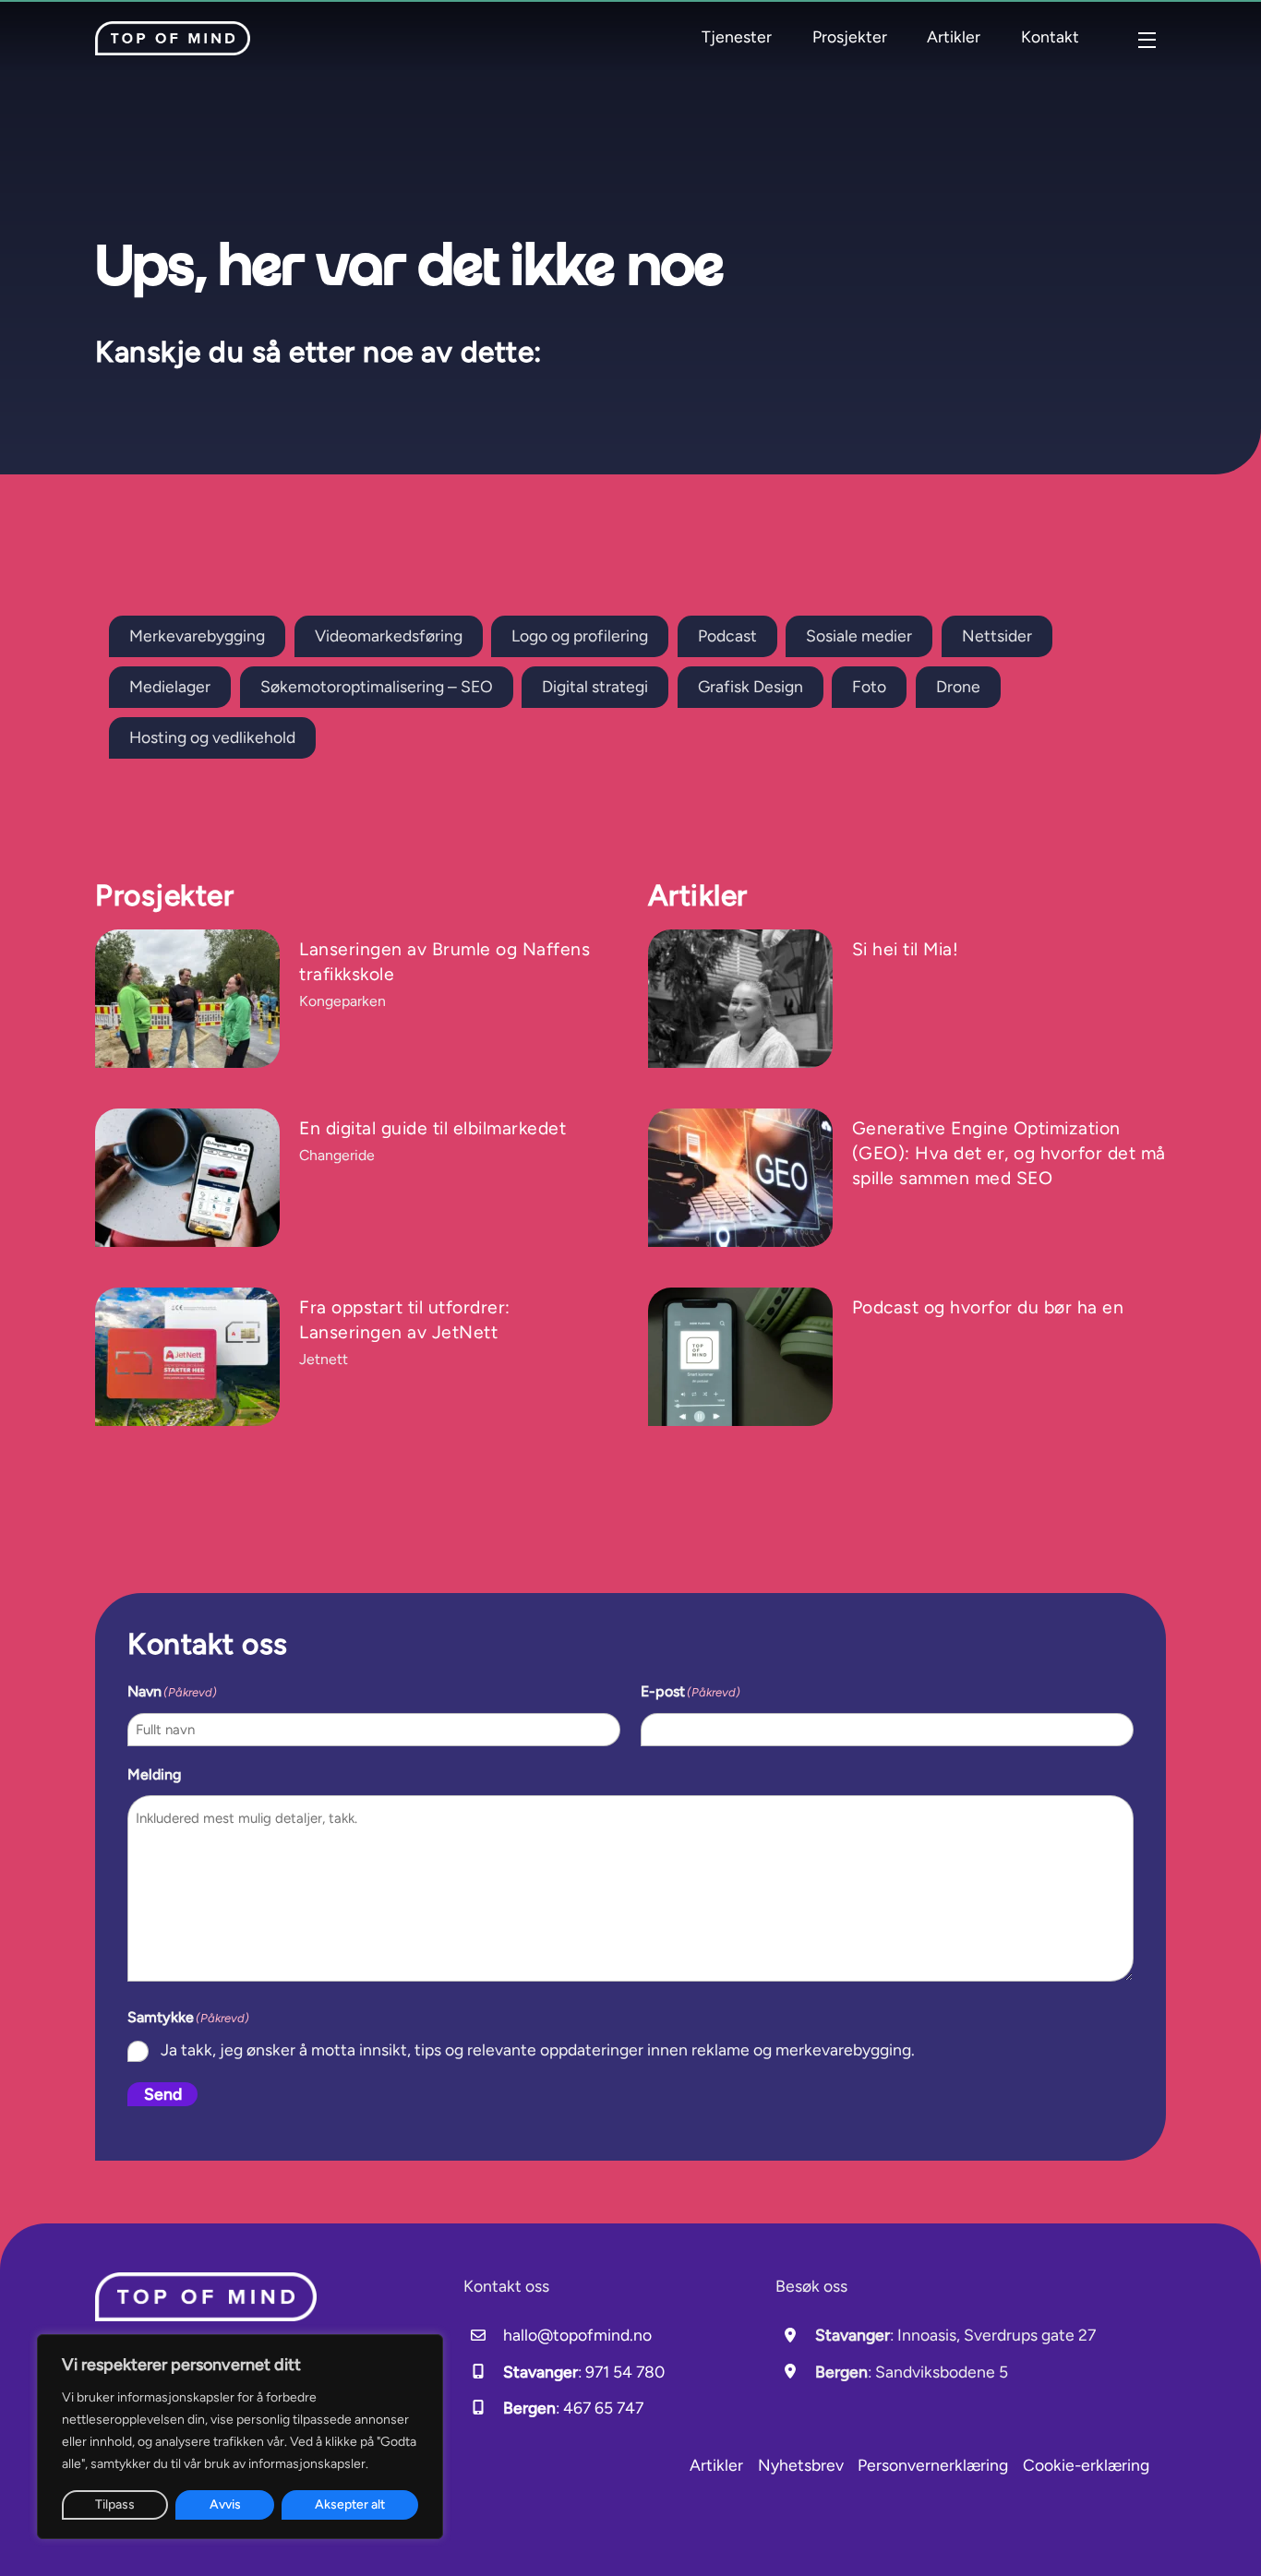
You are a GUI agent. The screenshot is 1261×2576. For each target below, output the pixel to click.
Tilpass (115, 2504)
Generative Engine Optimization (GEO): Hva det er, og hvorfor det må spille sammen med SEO (1009, 1153)
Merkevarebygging (197, 635)
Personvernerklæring (933, 2465)
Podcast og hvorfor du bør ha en (988, 1307)
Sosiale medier (859, 635)
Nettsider (997, 635)
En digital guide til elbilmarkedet (432, 1128)
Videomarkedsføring (389, 635)
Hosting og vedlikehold (212, 737)
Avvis (225, 2504)
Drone (958, 686)
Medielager (170, 686)
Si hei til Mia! (906, 949)
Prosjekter (850, 36)
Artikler (954, 36)
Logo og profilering (580, 635)
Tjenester (737, 36)
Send (163, 2094)
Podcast (727, 635)
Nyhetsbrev (801, 2465)
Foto (869, 686)
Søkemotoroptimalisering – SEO (377, 686)
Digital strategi (595, 686)
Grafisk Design (751, 686)
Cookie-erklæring (1086, 2465)
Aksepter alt (350, 2504)
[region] (240, 2437)
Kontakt (1050, 36)
